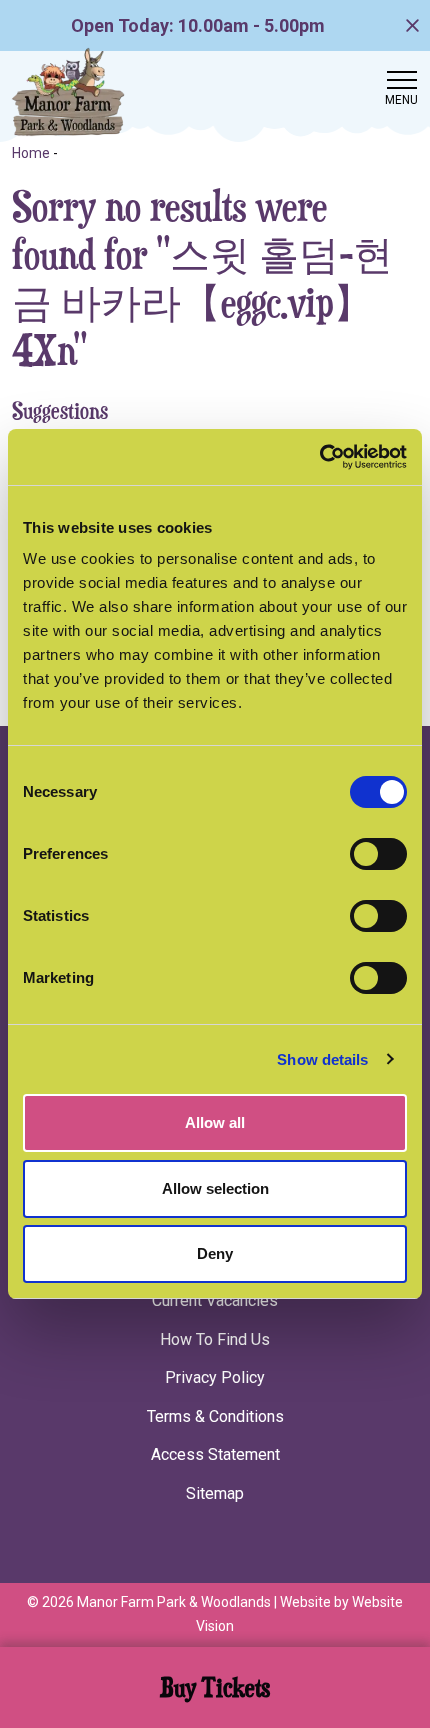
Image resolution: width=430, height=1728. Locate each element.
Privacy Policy (215, 1377)
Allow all (215, 1122)
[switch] (378, 854)
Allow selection (215, 1188)
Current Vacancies (215, 1300)
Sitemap (215, 1493)
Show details (322, 1059)
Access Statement (215, 1454)
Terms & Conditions (215, 1416)
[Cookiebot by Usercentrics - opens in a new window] (319, 457)
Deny (215, 1253)
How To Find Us (215, 1339)
